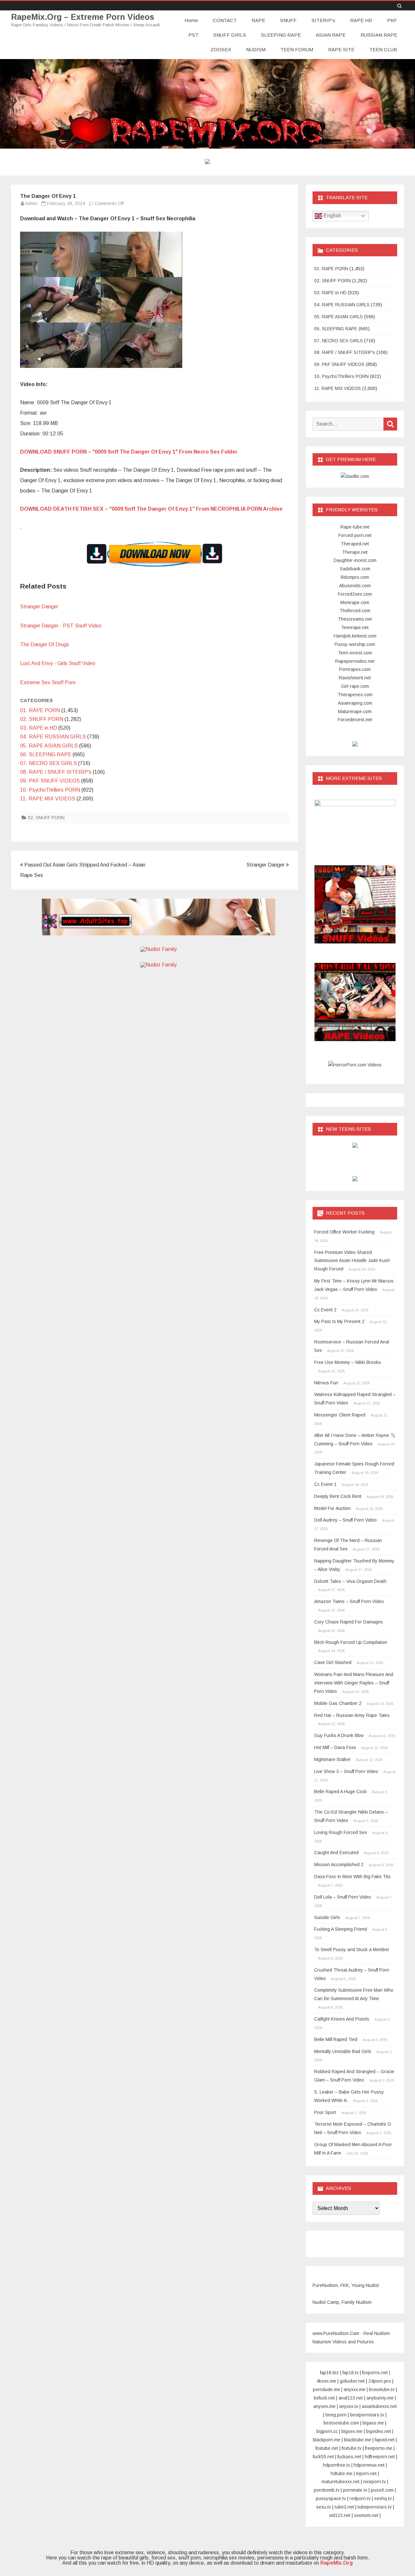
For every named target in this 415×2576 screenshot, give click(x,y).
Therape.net (355, 552)
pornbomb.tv (327, 2490)
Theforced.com (355, 611)
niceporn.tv (374, 2482)
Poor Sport (325, 2112)
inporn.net (366, 2473)
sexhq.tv (383, 2498)
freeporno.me (379, 2448)
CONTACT (225, 20)
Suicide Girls (327, 1917)
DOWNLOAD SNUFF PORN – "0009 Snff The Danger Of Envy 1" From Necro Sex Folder (129, 452)
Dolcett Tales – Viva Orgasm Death (350, 1581)
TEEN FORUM (297, 49)
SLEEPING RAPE (281, 35)
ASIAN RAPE (331, 35)
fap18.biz (329, 2373)
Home (191, 20)
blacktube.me (358, 2440)
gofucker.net (352, 2381)
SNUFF (288, 20)
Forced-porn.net (355, 535)
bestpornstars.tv (367, 2415)
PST (193, 35)
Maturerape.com (355, 711)
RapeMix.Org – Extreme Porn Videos (83, 17)
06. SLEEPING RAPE (46, 754)
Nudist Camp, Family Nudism (342, 2302)
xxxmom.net (366, 2515)
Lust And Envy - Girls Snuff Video (58, 663)
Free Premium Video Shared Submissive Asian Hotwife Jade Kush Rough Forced (352, 1261)
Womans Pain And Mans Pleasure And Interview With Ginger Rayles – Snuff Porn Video (354, 1683)
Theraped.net (355, 544)
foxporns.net (375, 2373)
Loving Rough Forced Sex (341, 1832)
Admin (31, 203)
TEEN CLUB (383, 49)
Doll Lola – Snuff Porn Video (343, 1897)
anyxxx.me (355, 2389)
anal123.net (351, 2398)
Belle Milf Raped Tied (336, 2039)
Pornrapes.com (355, 669)
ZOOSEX (221, 49)
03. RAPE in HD (39, 728)
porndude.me (326, 2389)
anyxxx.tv (349, 2406)
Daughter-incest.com (355, 560)
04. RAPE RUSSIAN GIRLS (53, 737)
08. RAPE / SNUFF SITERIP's (56, 772)
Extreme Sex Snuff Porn (48, 682)
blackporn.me (327, 2440)
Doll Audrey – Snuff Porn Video (345, 1520)
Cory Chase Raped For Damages (349, 1622)
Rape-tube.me (355, 527)
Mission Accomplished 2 (339, 1865)
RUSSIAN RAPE (379, 35)
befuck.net (324, 2398)
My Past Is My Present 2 (339, 1321)
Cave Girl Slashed (333, 1662)
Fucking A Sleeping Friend (341, 1929)
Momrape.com (355, 602)
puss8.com (382, 2490)
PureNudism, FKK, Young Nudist (346, 2285)
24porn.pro (380, 2381)
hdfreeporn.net (380, 2457)
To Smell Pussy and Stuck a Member (352, 1950)
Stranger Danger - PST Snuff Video (61, 626)
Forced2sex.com (355, 594)
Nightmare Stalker (332, 1759)
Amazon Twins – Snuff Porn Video (349, 1601)
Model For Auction (332, 1508)
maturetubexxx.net (341, 2482)
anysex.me (324, 2406)
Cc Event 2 (325, 1310)
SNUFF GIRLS (230, 35)
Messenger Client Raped (340, 1415)
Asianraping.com (355, 703)
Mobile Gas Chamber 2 (338, 1703)
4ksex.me (326, 2381)
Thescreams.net (355, 619)
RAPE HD (361, 20)
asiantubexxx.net (379, 2406)
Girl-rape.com (355, 686)
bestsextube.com (341, 2423)
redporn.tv (360, 2498)
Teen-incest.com (355, 653)
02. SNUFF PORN (42, 719)
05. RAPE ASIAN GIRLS (49, 746)
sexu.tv (324, 2507)
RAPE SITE (341, 49)
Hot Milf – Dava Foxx (335, 1747)
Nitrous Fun (326, 1383)
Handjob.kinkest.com (355, 636)
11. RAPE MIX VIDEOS (48, 799)
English (332, 216)
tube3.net (344, 2507)
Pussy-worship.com (355, 644)
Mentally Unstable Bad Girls (343, 2051)
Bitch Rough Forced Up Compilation (351, 1642)
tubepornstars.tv (375, 2507)
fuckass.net (349, 2457)
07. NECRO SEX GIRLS (48, 763)
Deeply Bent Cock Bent (338, 1496)
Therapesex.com (355, 695)
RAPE (258, 20)
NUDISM (256, 49)
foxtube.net (327, 2448)
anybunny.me (380, 2398)
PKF (392, 20)
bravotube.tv (382, 2389)
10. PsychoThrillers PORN (50, 790)
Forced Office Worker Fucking (344, 1232)
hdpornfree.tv (337, 2465)
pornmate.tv (355, 2490)
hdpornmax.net (369, 2465)
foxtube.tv (352, 2448)
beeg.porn (336, 2415)
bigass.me (373, 2423)
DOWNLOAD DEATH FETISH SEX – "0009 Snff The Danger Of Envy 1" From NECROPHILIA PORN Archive (151, 509)
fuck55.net (323, 2457)
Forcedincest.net (355, 720)
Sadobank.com (355, 569)
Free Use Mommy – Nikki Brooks (348, 1362)
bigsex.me (352, 2431)
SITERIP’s (323, 20)
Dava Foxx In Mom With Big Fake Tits (352, 1877)
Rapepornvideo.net (355, 661)
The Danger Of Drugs (45, 644)
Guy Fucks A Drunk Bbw (339, 1735)
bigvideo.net (379, 2431)
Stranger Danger (39, 607)
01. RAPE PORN (40, 710)
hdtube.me (342, 2473)
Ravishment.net (355, 678)
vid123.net (340, 2515)
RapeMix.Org (337, 2563)
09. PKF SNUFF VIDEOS (50, 781)
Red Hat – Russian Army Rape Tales (352, 1715)
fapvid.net (385, 2440)
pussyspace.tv (331, 2498)
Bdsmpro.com (355, 577)
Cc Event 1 (325, 1484)
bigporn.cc (327, 2431)
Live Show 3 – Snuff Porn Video (346, 1771)
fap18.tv (350, 2373)
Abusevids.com (355, 586)
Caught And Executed (336, 1853)
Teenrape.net (355, 627)
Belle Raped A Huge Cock (340, 1792)
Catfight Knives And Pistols (342, 2019)
